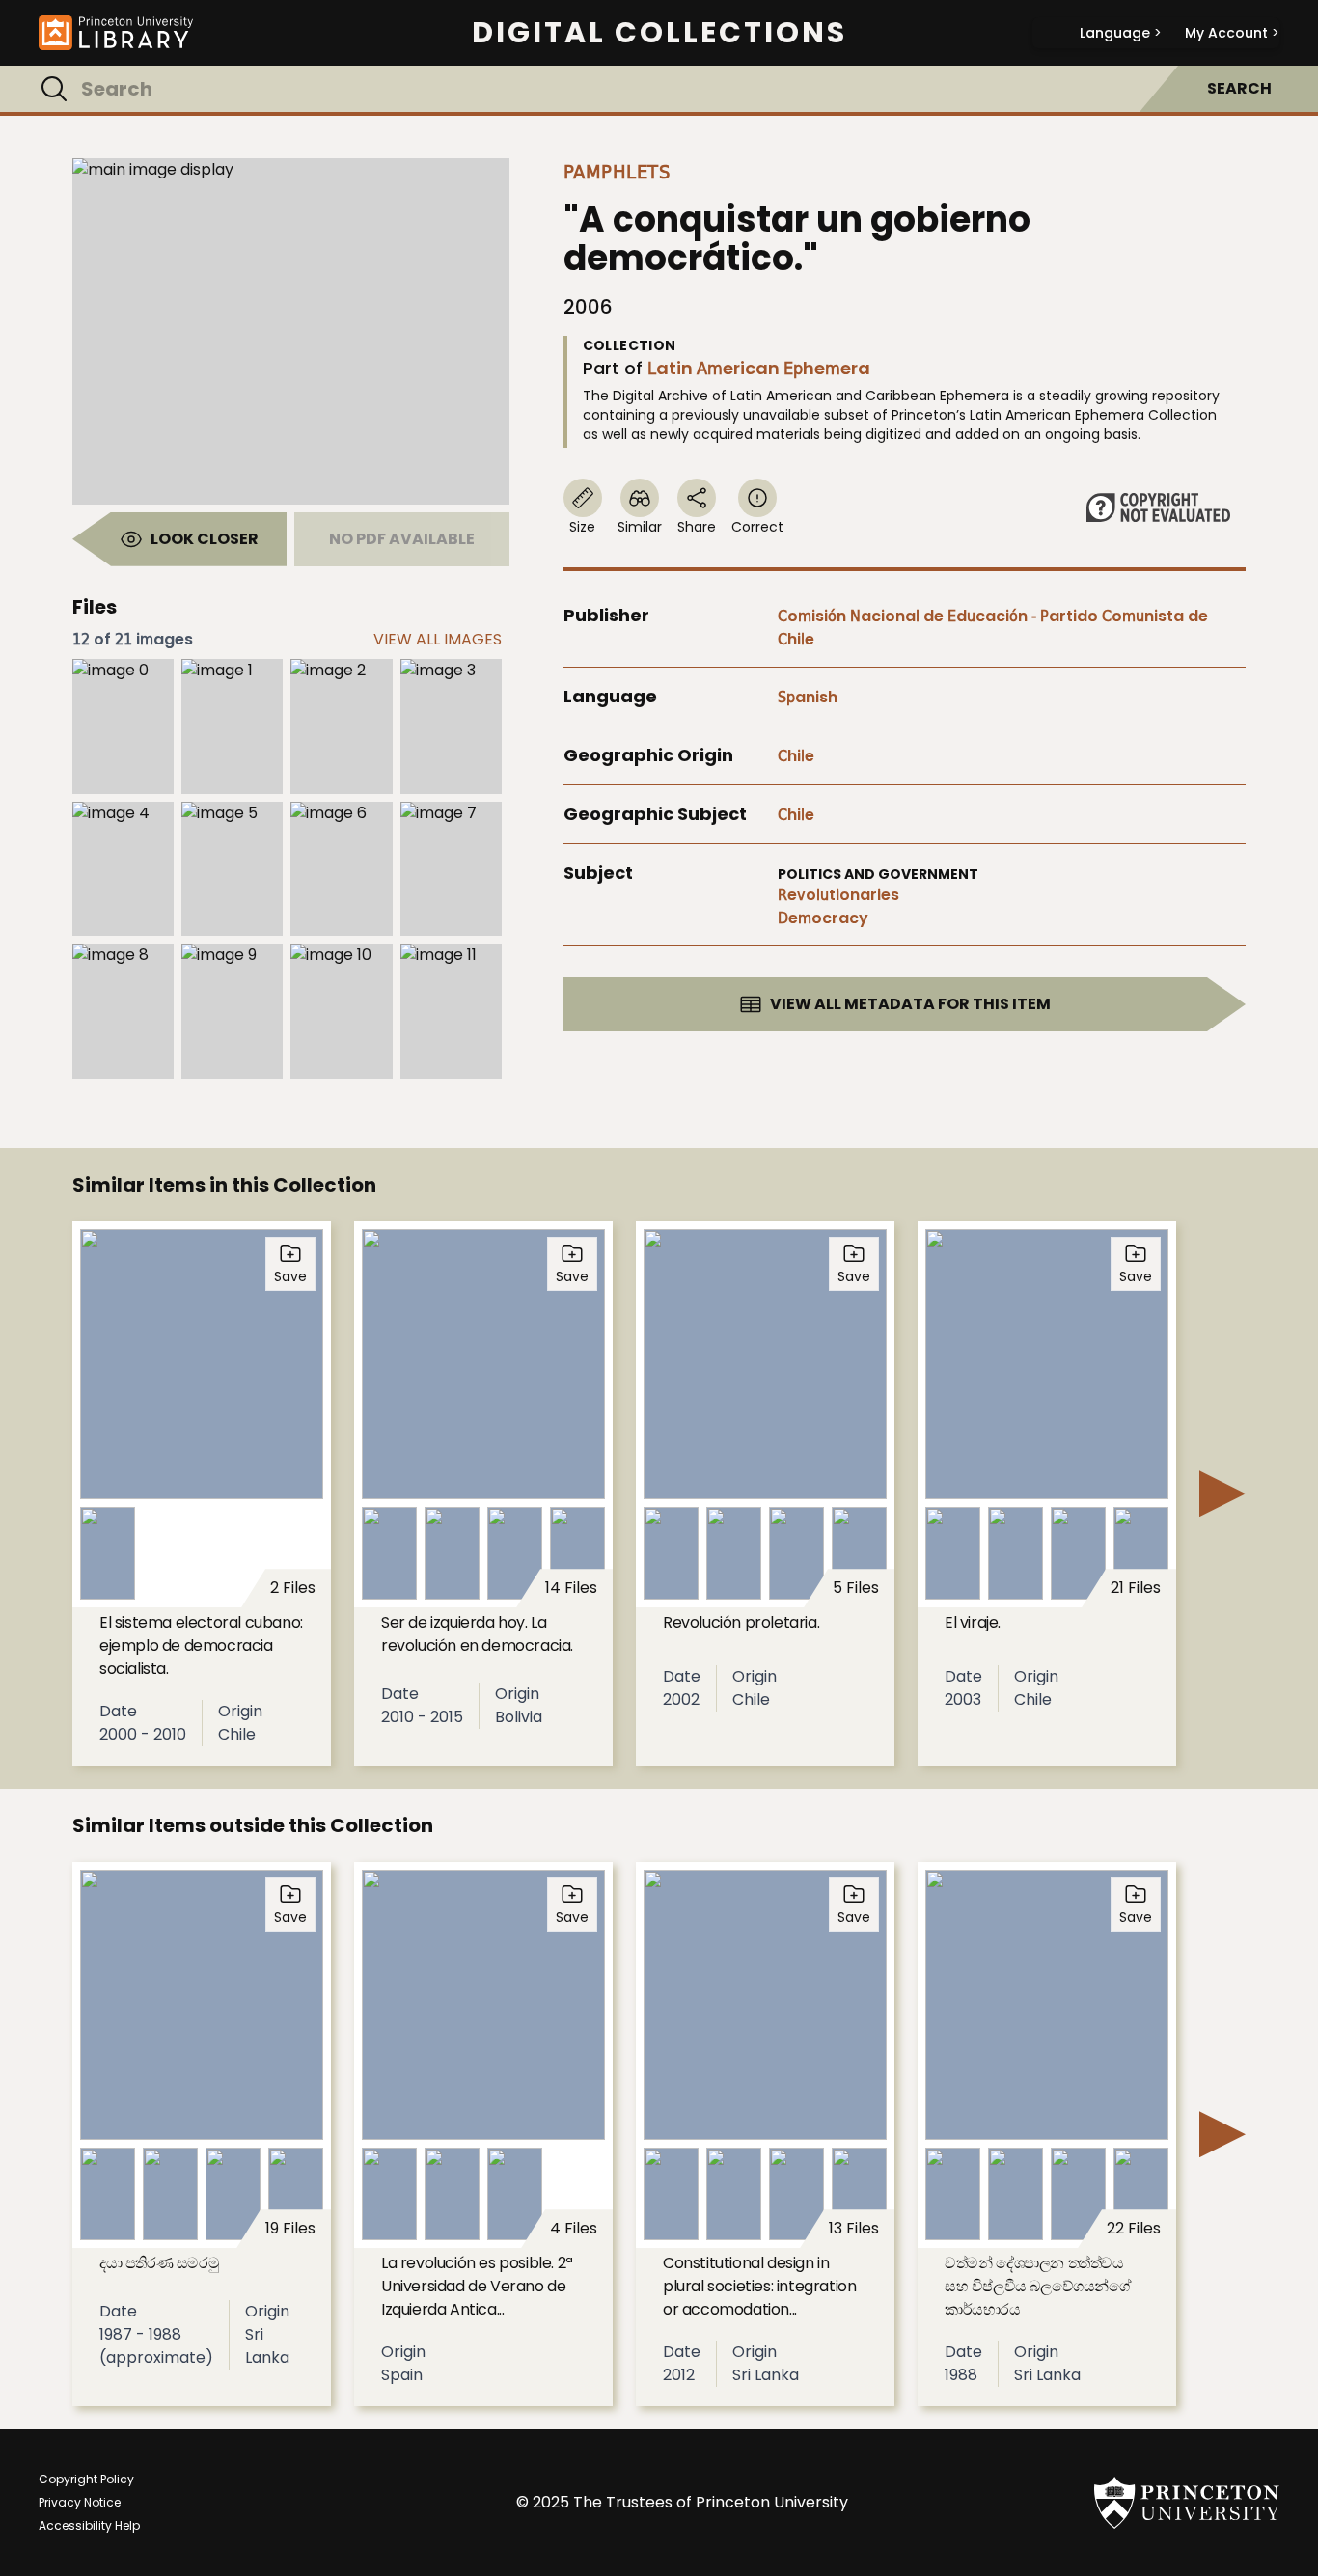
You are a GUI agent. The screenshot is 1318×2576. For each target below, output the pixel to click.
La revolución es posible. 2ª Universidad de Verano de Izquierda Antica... (477, 2286)
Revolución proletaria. (741, 1622)
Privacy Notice (80, 2502)
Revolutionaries (838, 895)
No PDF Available (402, 539)
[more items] (1222, 1494)
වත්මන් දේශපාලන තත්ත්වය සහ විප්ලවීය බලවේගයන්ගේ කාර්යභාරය (1038, 2286)
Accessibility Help (89, 2525)
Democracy (823, 918)
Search (1239, 88)
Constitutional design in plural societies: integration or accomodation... (759, 2286)
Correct (757, 527)
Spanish (808, 697)
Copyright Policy (86, 2479)
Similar (640, 527)
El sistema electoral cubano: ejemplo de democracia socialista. (201, 1645)
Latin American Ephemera (759, 368)
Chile (796, 756)
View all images (438, 639)
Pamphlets (617, 172)
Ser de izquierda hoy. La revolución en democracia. (477, 1634)
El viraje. (973, 1622)
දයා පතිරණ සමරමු (159, 2263)
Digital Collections (659, 33)
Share (697, 527)
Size (582, 527)
